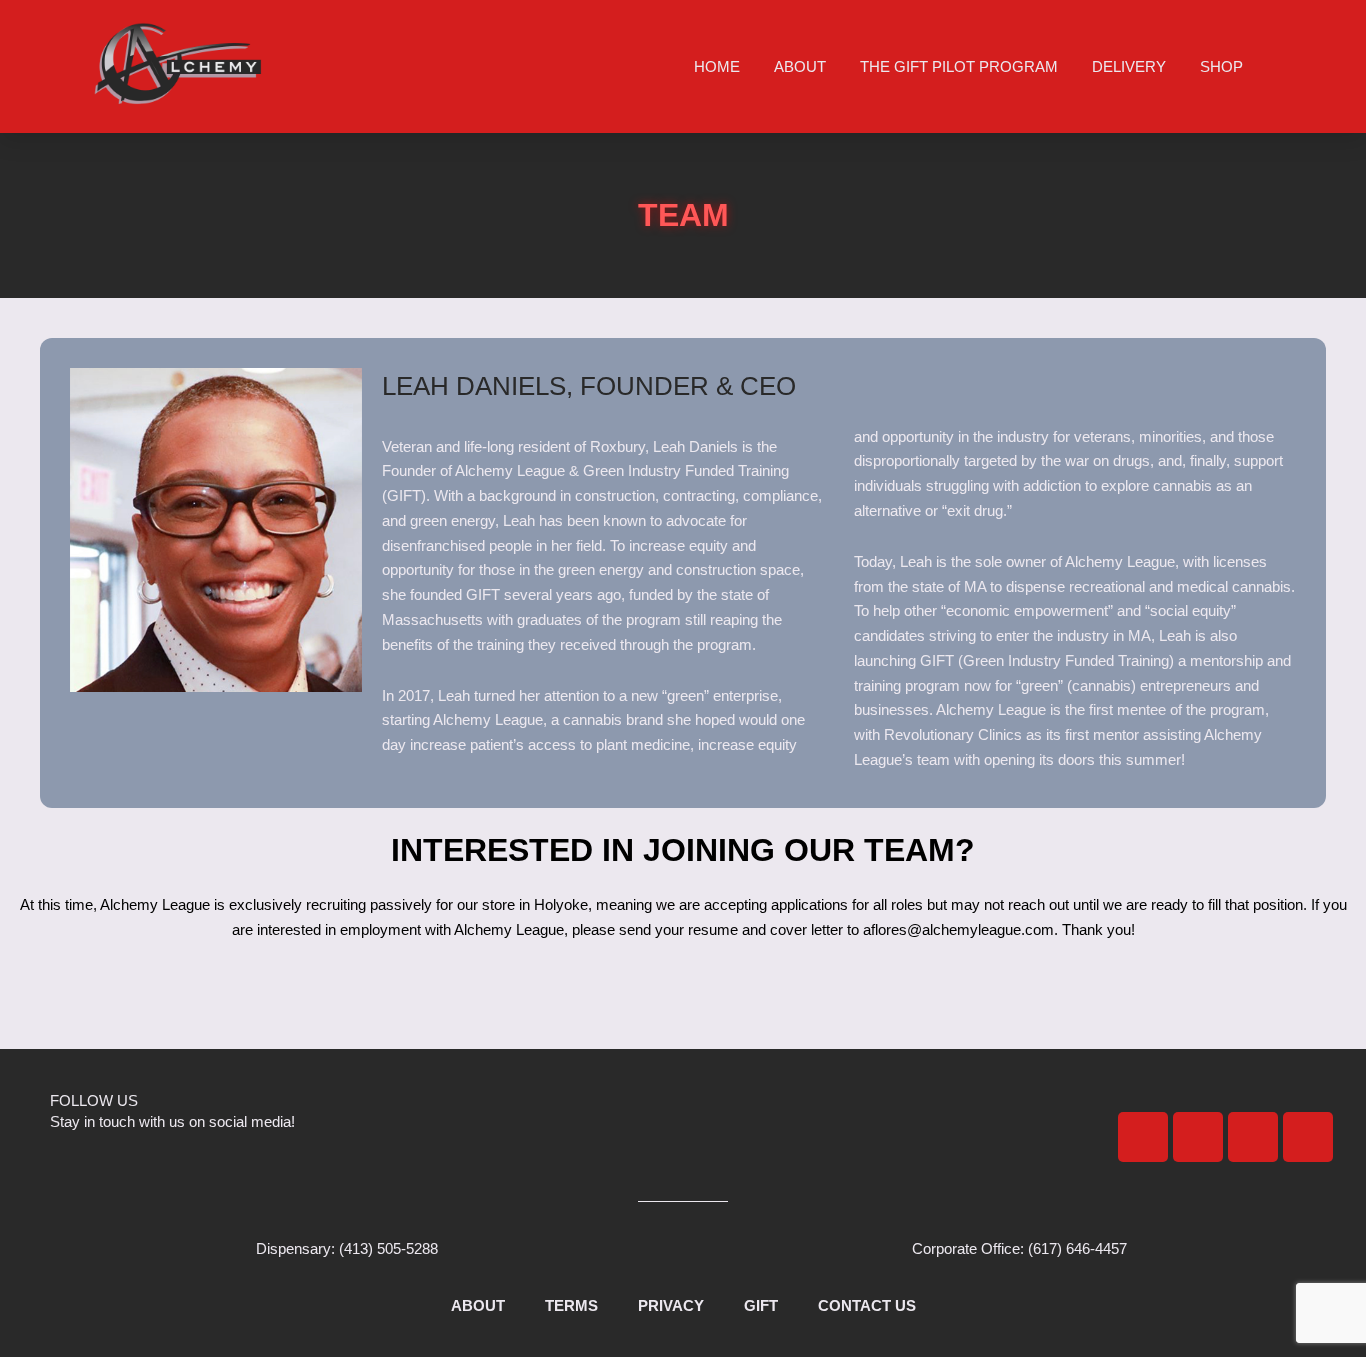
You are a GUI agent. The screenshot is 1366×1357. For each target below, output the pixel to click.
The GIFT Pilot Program (959, 66)
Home (717, 66)
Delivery (1129, 66)
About (800, 66)
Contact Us (867, 1305)
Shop (1221, 66)
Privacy (671, 1305)
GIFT (761, 1305)
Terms (571, 1305)
